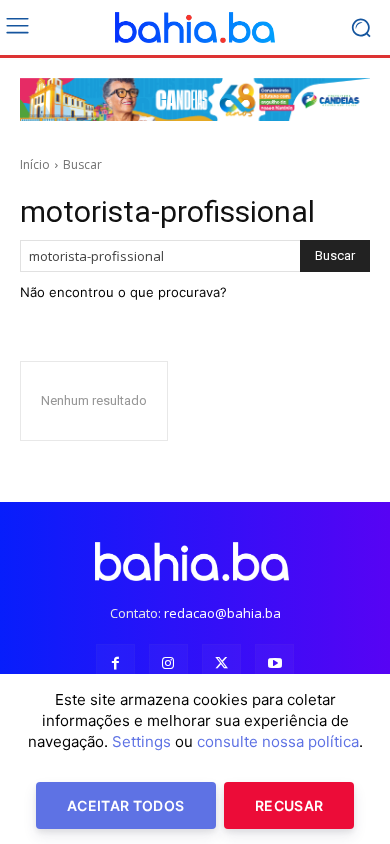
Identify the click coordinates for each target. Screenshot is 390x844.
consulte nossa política (278, 741)
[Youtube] (274, 663)
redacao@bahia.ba (222, 613)
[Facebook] (115, 663)
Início (35, 164)
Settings (141, 741)
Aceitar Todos (126, 805)
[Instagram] (168, 663)
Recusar (289, 805)
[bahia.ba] (195, 28)
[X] (221, 663)
